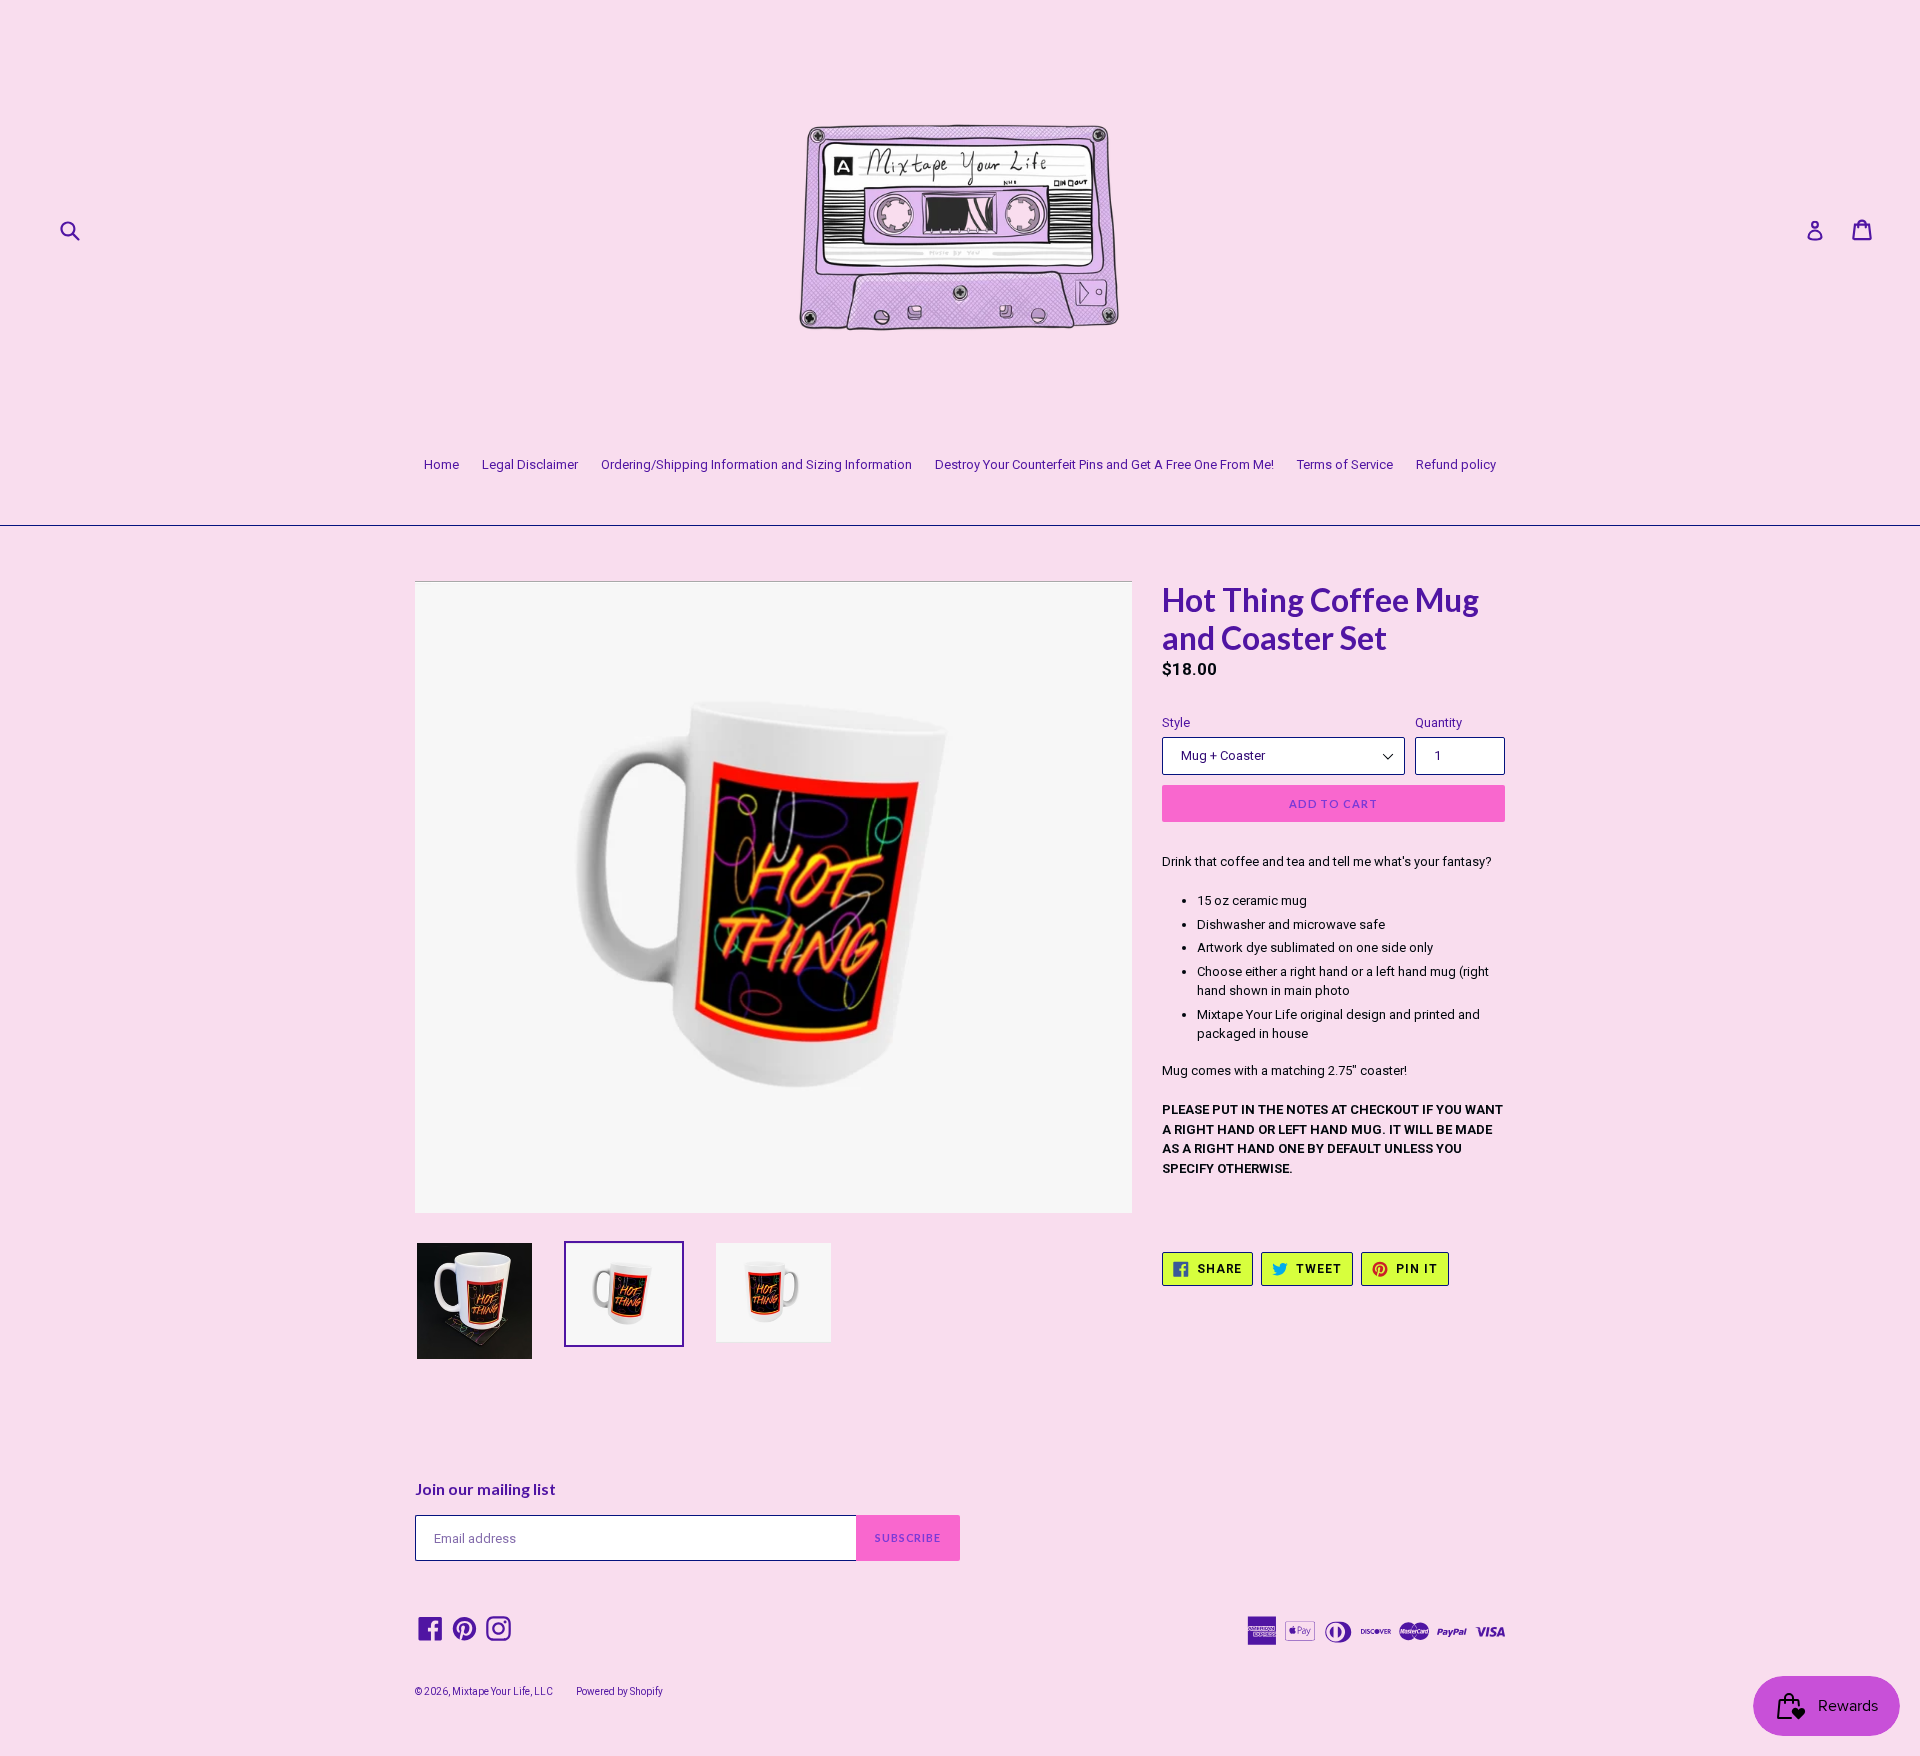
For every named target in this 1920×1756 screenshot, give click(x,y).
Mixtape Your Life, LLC (502, 1691)
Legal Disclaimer (530, 464)
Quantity (1438, 722)
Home (441, 464)
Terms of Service (1345, 464)
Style (1176, 722)
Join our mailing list (485, 1488)
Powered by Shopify (619, 1691)
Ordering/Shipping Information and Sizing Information (756, 464)
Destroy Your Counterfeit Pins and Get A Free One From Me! (1104, 464)
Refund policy (1456, 464)
